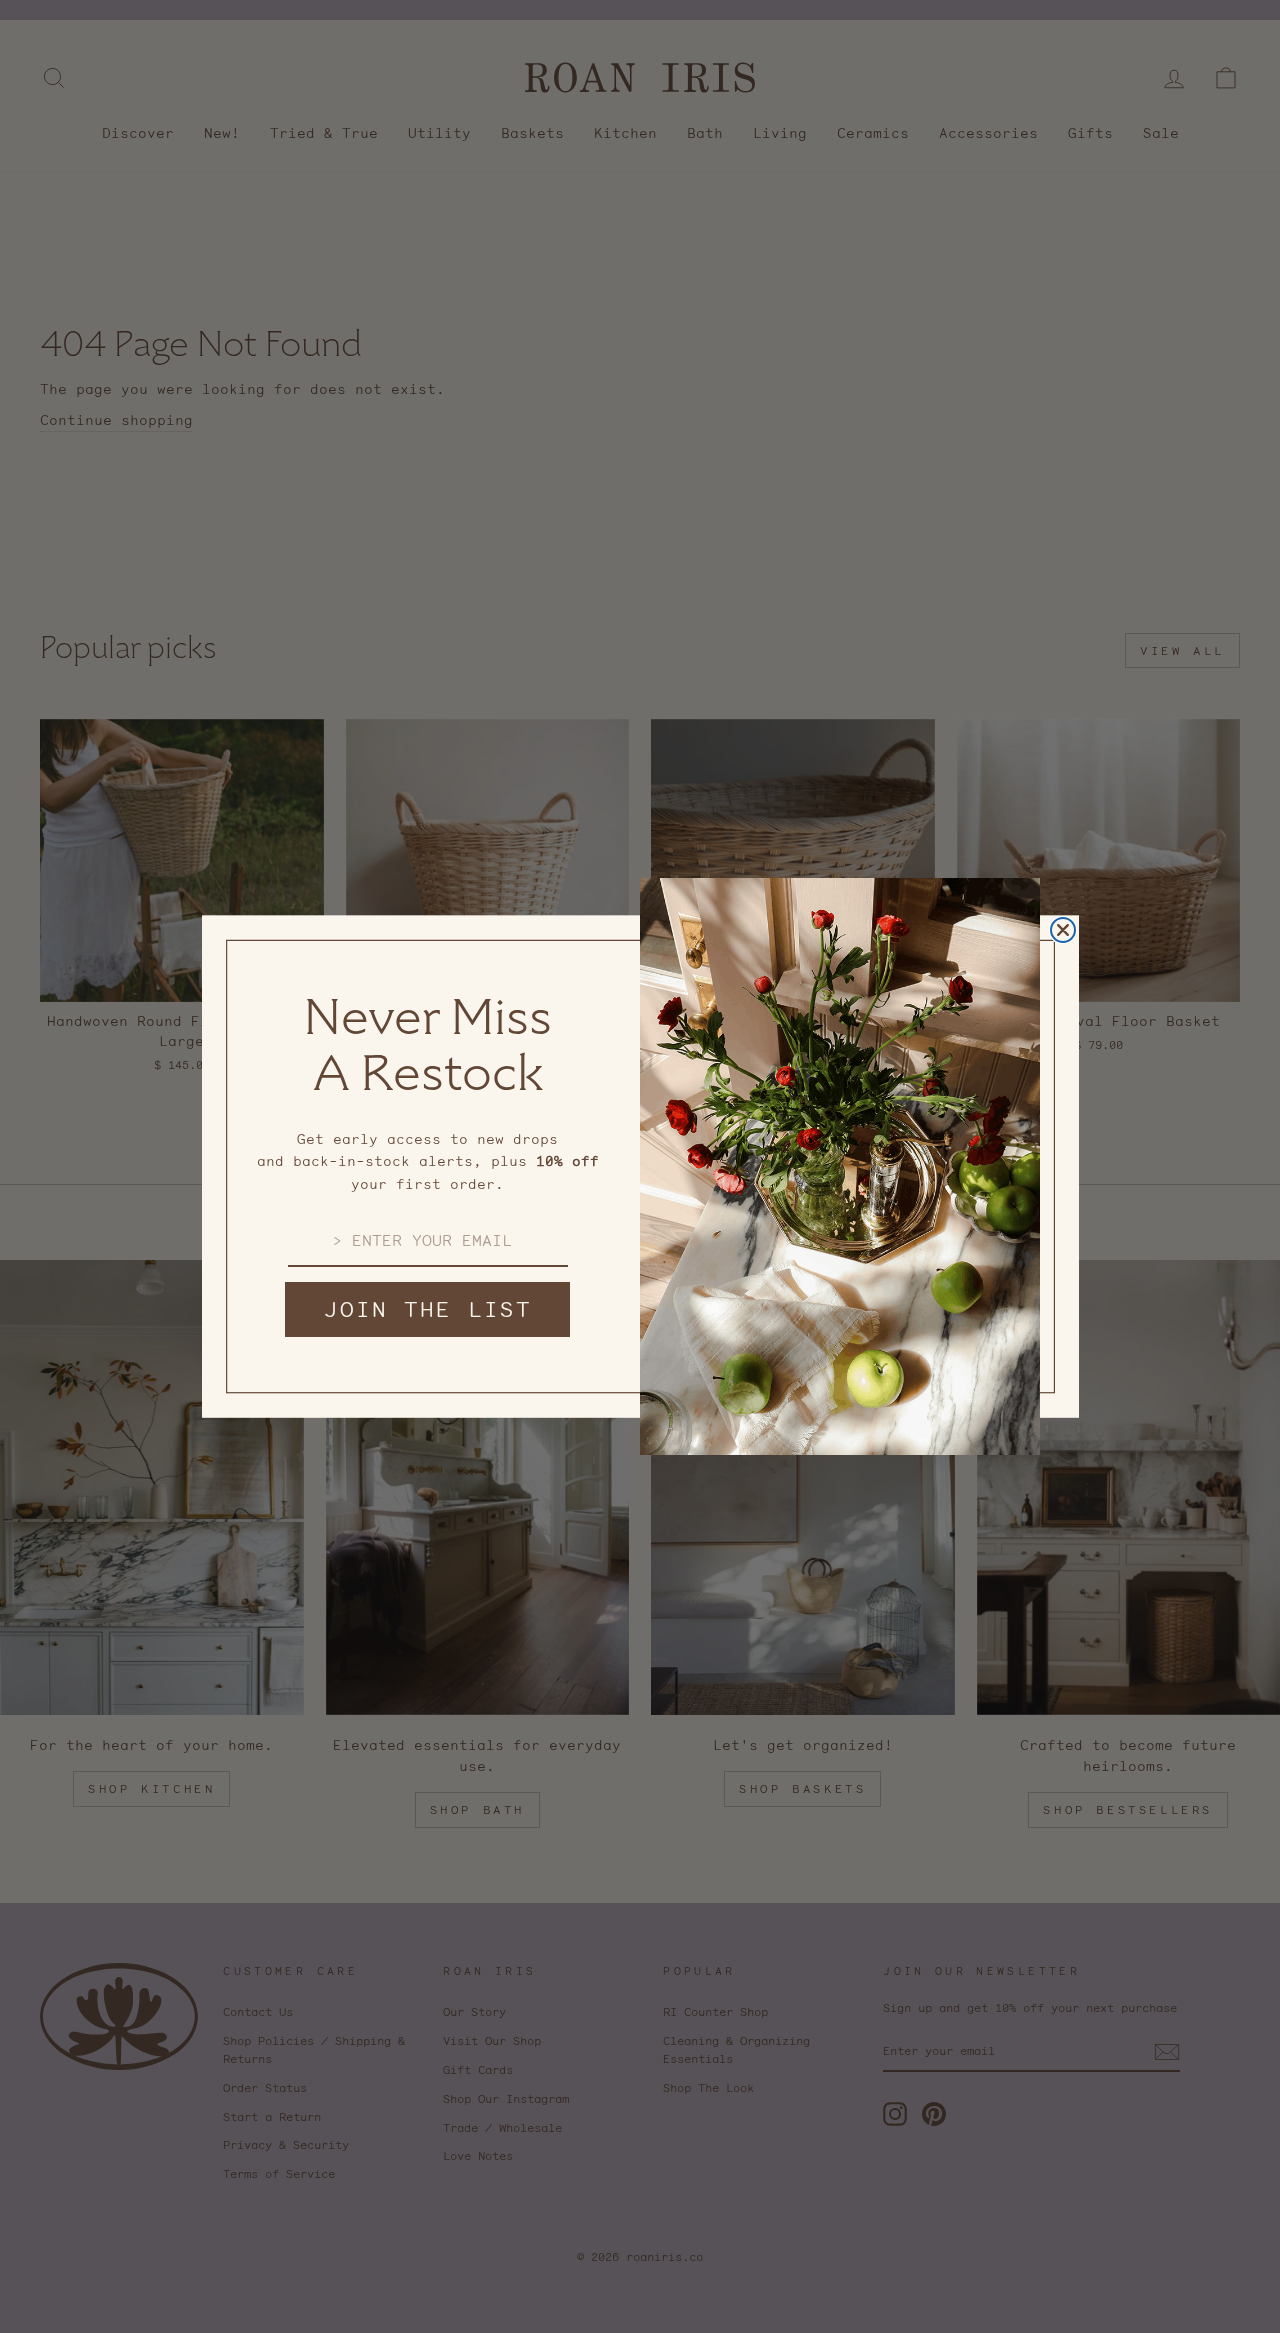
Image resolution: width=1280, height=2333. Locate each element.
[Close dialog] (1063, 930)
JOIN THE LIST (428, 1309)
